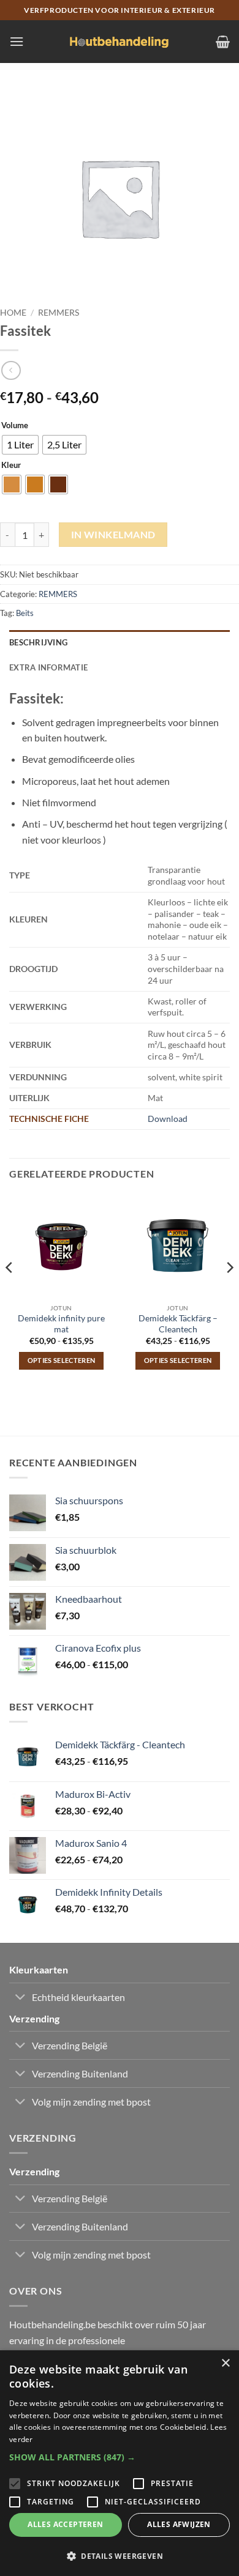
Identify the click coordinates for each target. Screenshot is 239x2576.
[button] (17, 41)
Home (13, 313)
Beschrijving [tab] (38, 642)
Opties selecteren (62, 1360)
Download (168, 1119)
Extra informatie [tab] (48, 667)
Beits (25, 613)
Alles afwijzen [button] (179, 2524)
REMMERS (59, 313)
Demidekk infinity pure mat (61, 1324)
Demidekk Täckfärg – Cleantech (178, 1324)
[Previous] (10, 1292)
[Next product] (11, 370)
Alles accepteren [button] (65, 2524)
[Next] (229, 1292)
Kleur (11, 466)
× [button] (225, 2363)
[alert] (120, 2463)
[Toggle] (20, 1998)
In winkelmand (113, 535)
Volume (15, 426)
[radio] (20, 445)
